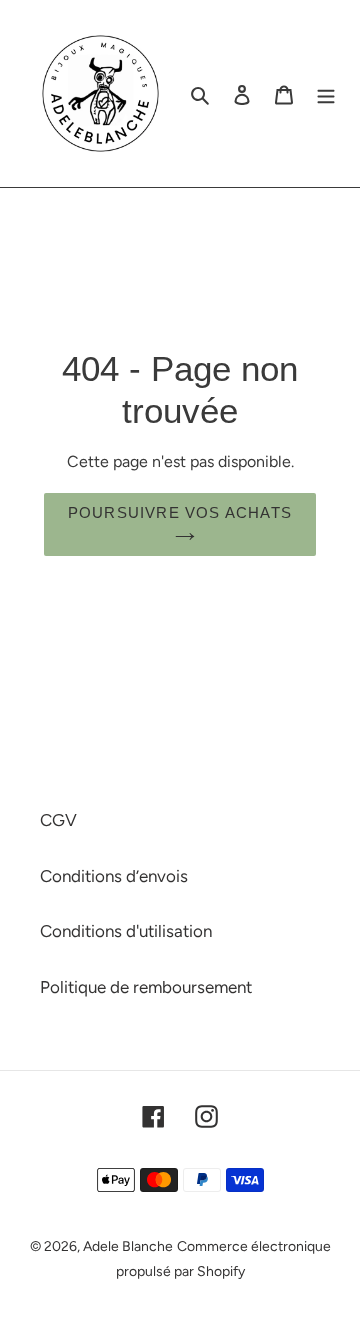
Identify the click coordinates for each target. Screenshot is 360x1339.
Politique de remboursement (146, 987)
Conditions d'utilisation (126, 931)
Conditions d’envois (114, 876)
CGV (58, 820)
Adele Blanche (128, 1246)
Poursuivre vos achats (180, 512)
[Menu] (326, 94)
